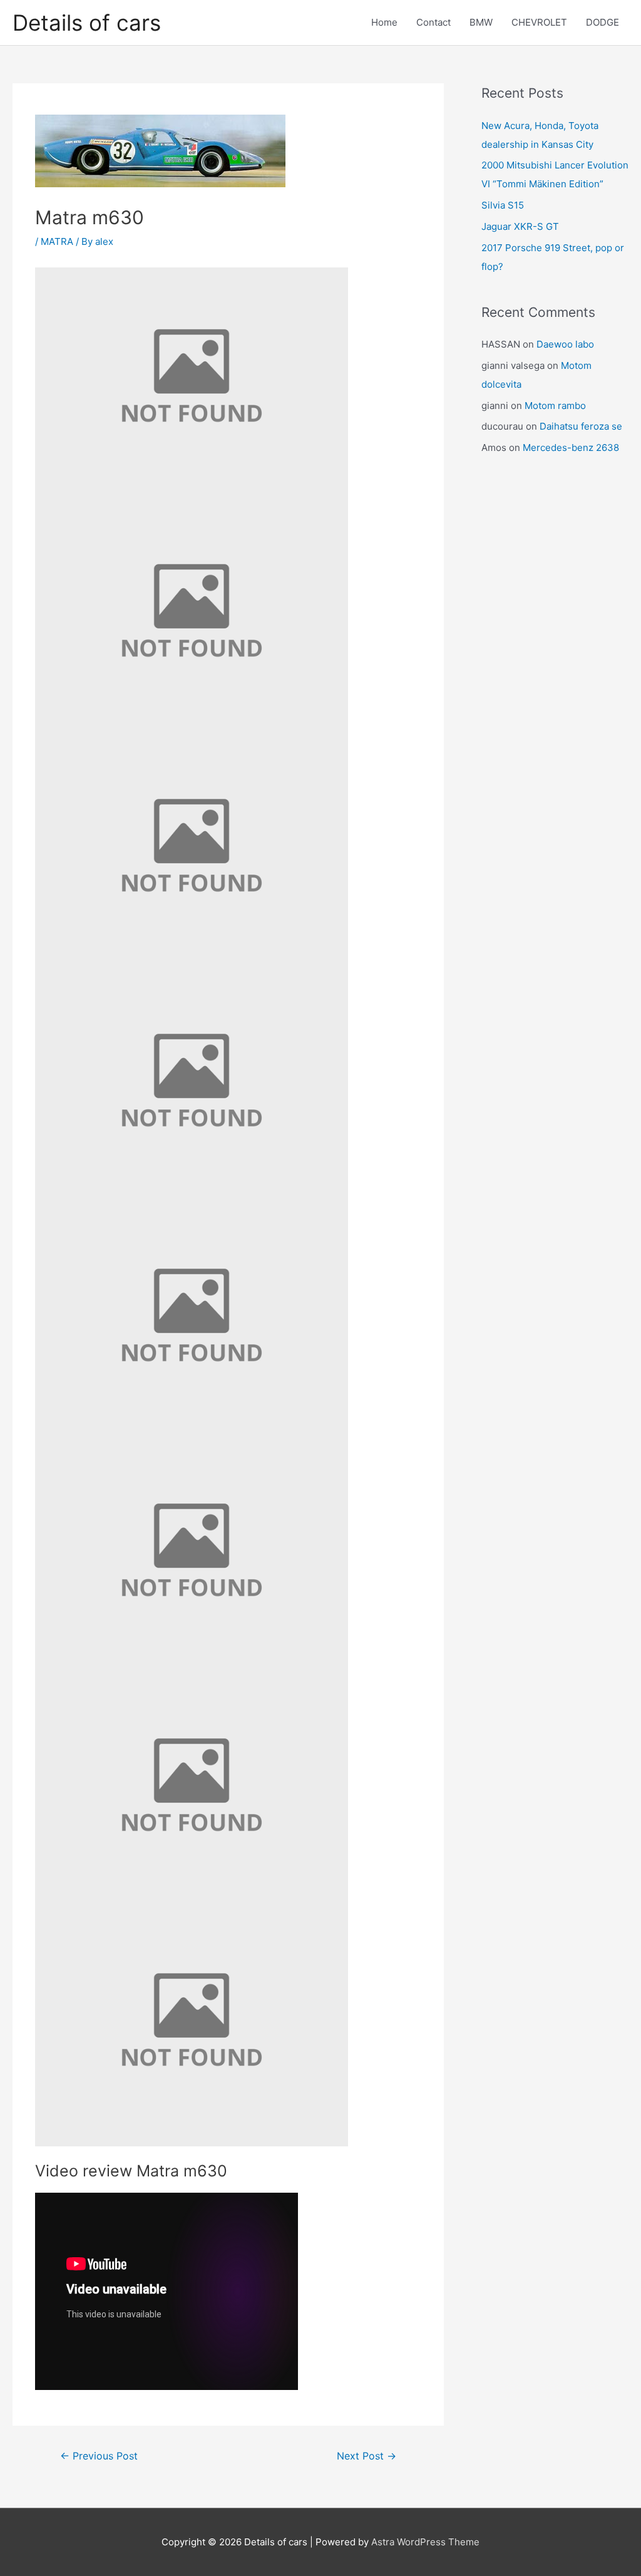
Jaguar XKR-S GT (520, 226)
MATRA (57, 241)
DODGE (603, 22)
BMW (481, 22)
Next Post (367, 2456)
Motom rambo (555, 406)
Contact (433, 22)
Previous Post (99, 2456)
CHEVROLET (539, 22)
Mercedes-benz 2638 (571, 447)
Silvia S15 (503, 205)
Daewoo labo (565, 344)
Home (384, 22)
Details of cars (87, 23)
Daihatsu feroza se (581, 426)
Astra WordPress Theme (425, 2542)
